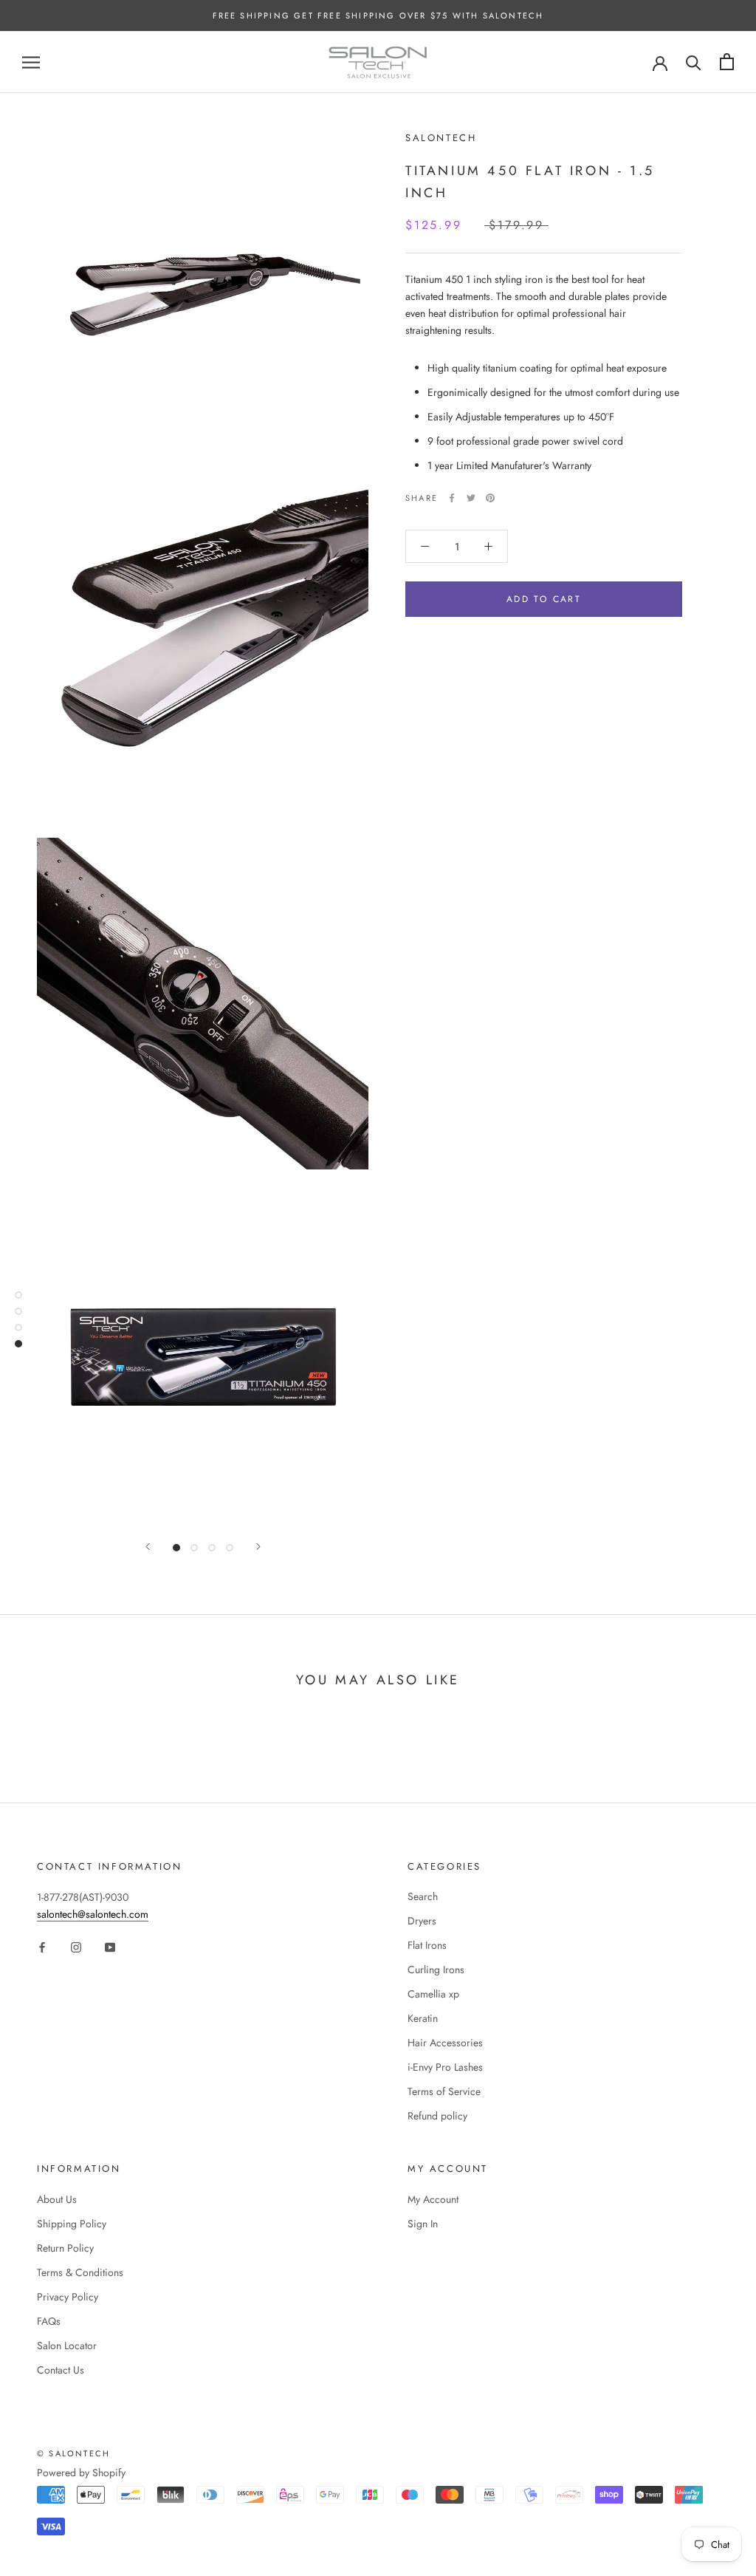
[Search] (694, 62)
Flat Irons (427, 1945)
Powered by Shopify (81, 2473)
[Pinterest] (490, 498)
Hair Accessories (445, 2043)
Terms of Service (444, 2091)
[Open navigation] (31, 62)
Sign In (423, 2224)
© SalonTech (73, 2453)
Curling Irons (436, 1969)
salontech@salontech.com (93, 1914)
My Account (433, 2199)
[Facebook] (452, 498)
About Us (57, 2199)
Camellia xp (433, 1994)
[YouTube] (110, 1946)
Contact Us (61, 2370)
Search (423, 1896)
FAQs (49, 2321)
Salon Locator (67, 2346)
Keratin (423, 2018)
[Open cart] (727, 62)
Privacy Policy (68, 2297)
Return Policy (65, 2248)
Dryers (422, 1921)
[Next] (258, 1547)
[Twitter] (471, 498)
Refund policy (437, 2116)
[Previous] (148, 1547)
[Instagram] (76, 1946)
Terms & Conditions (80, 2272)
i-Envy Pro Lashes (445, 2067)
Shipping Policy (72, 2224)
